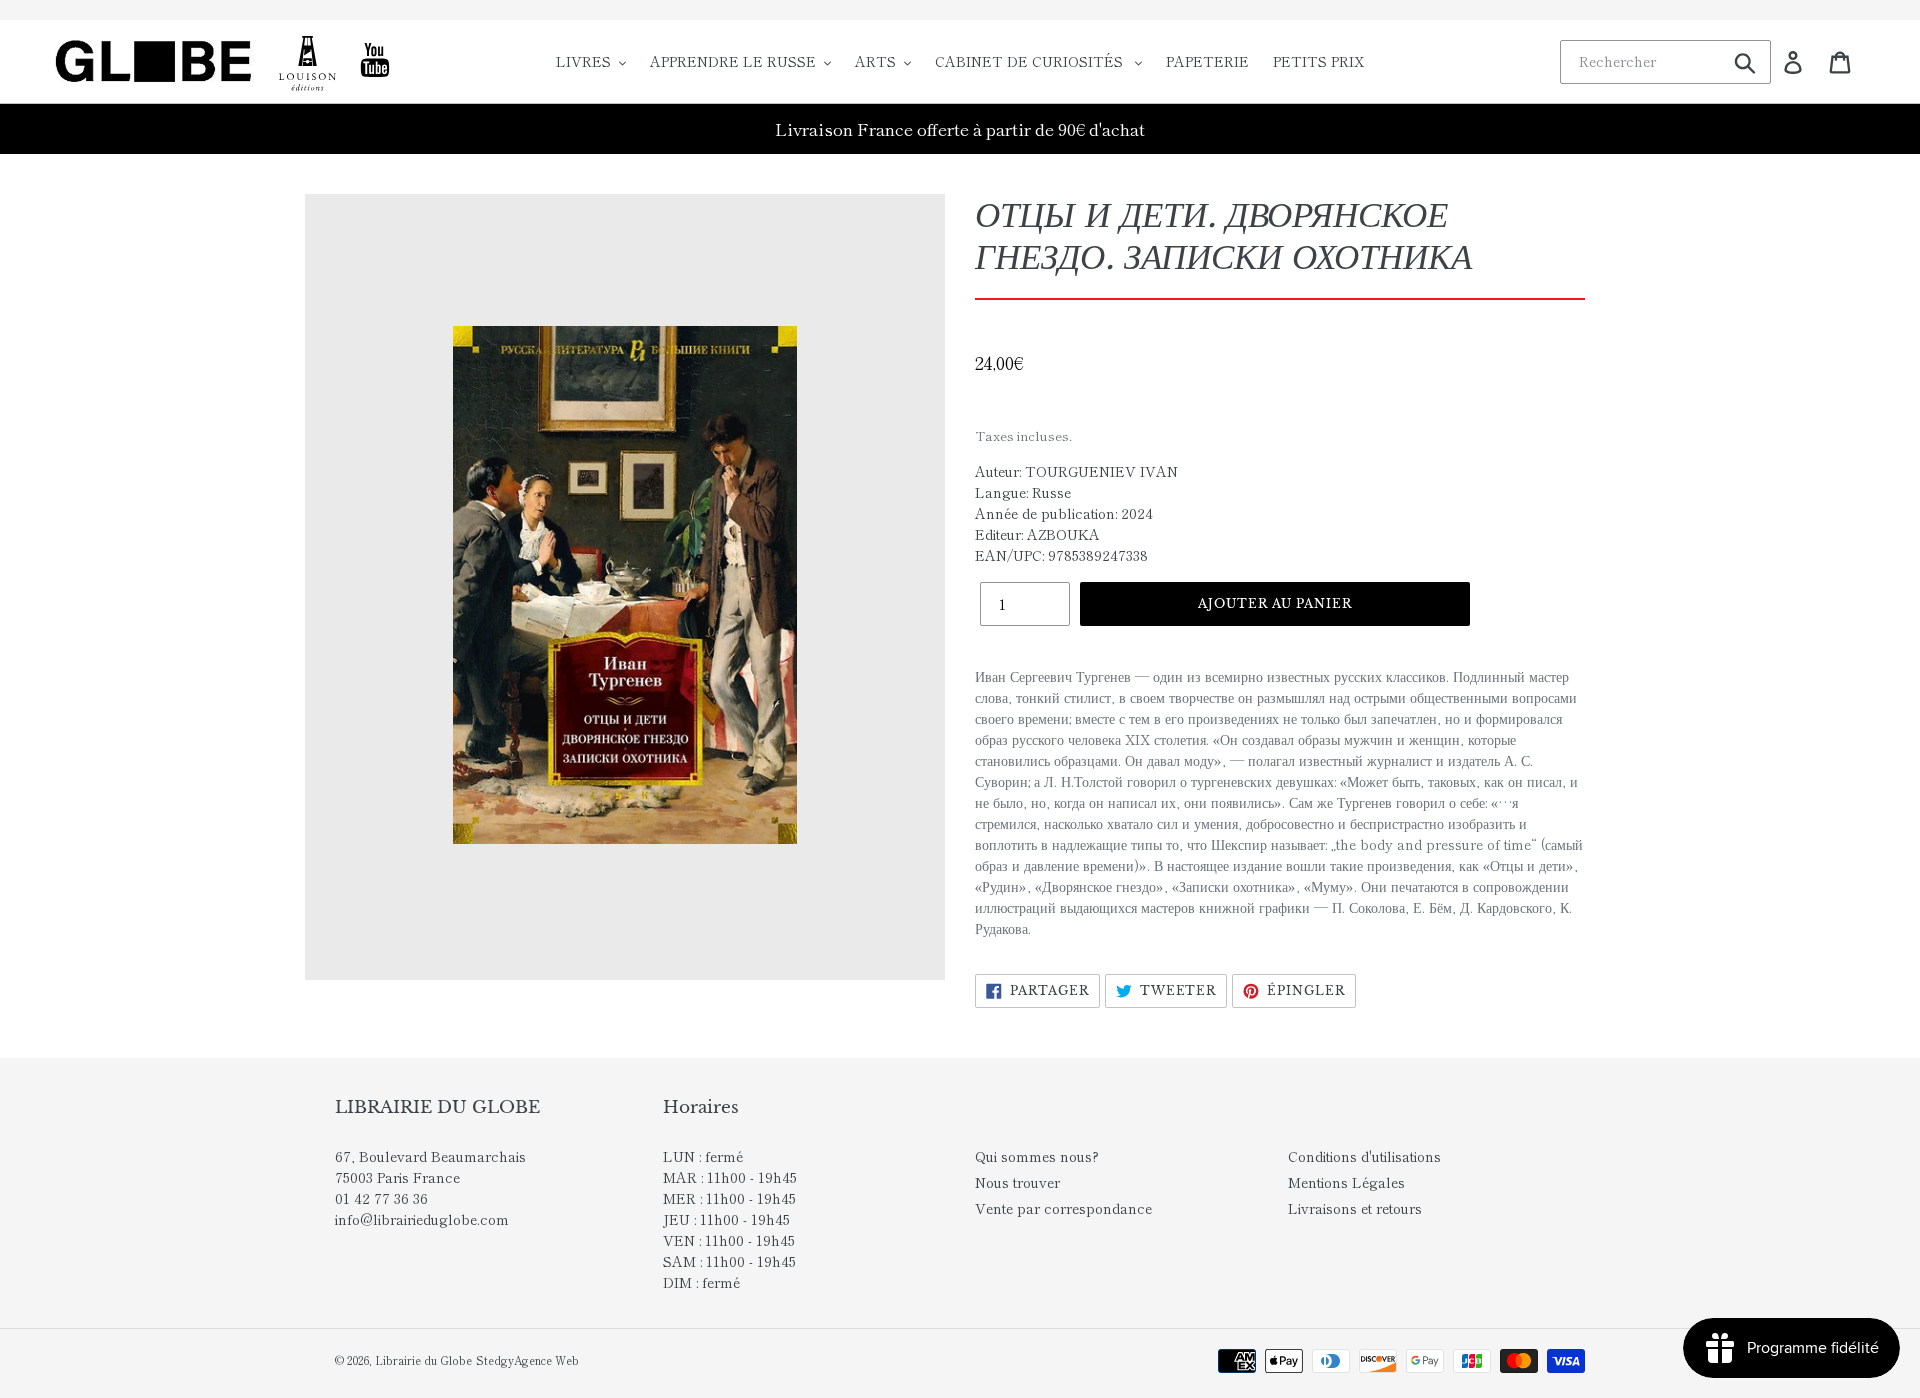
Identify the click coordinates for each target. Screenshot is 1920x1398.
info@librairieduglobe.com (422, 1219)
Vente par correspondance (1063, 1208)
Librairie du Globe (423, 1360)
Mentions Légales (1346, 1182)
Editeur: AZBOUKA (1037, 534)
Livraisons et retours (1355, 1208)
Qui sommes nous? (1037, 1156)
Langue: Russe (1023, 492)
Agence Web (546, 1360)
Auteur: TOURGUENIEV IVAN (1076, 471)
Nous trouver (1017, 1182)
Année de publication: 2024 (1064, 513)
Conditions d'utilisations (1364, 1156)
